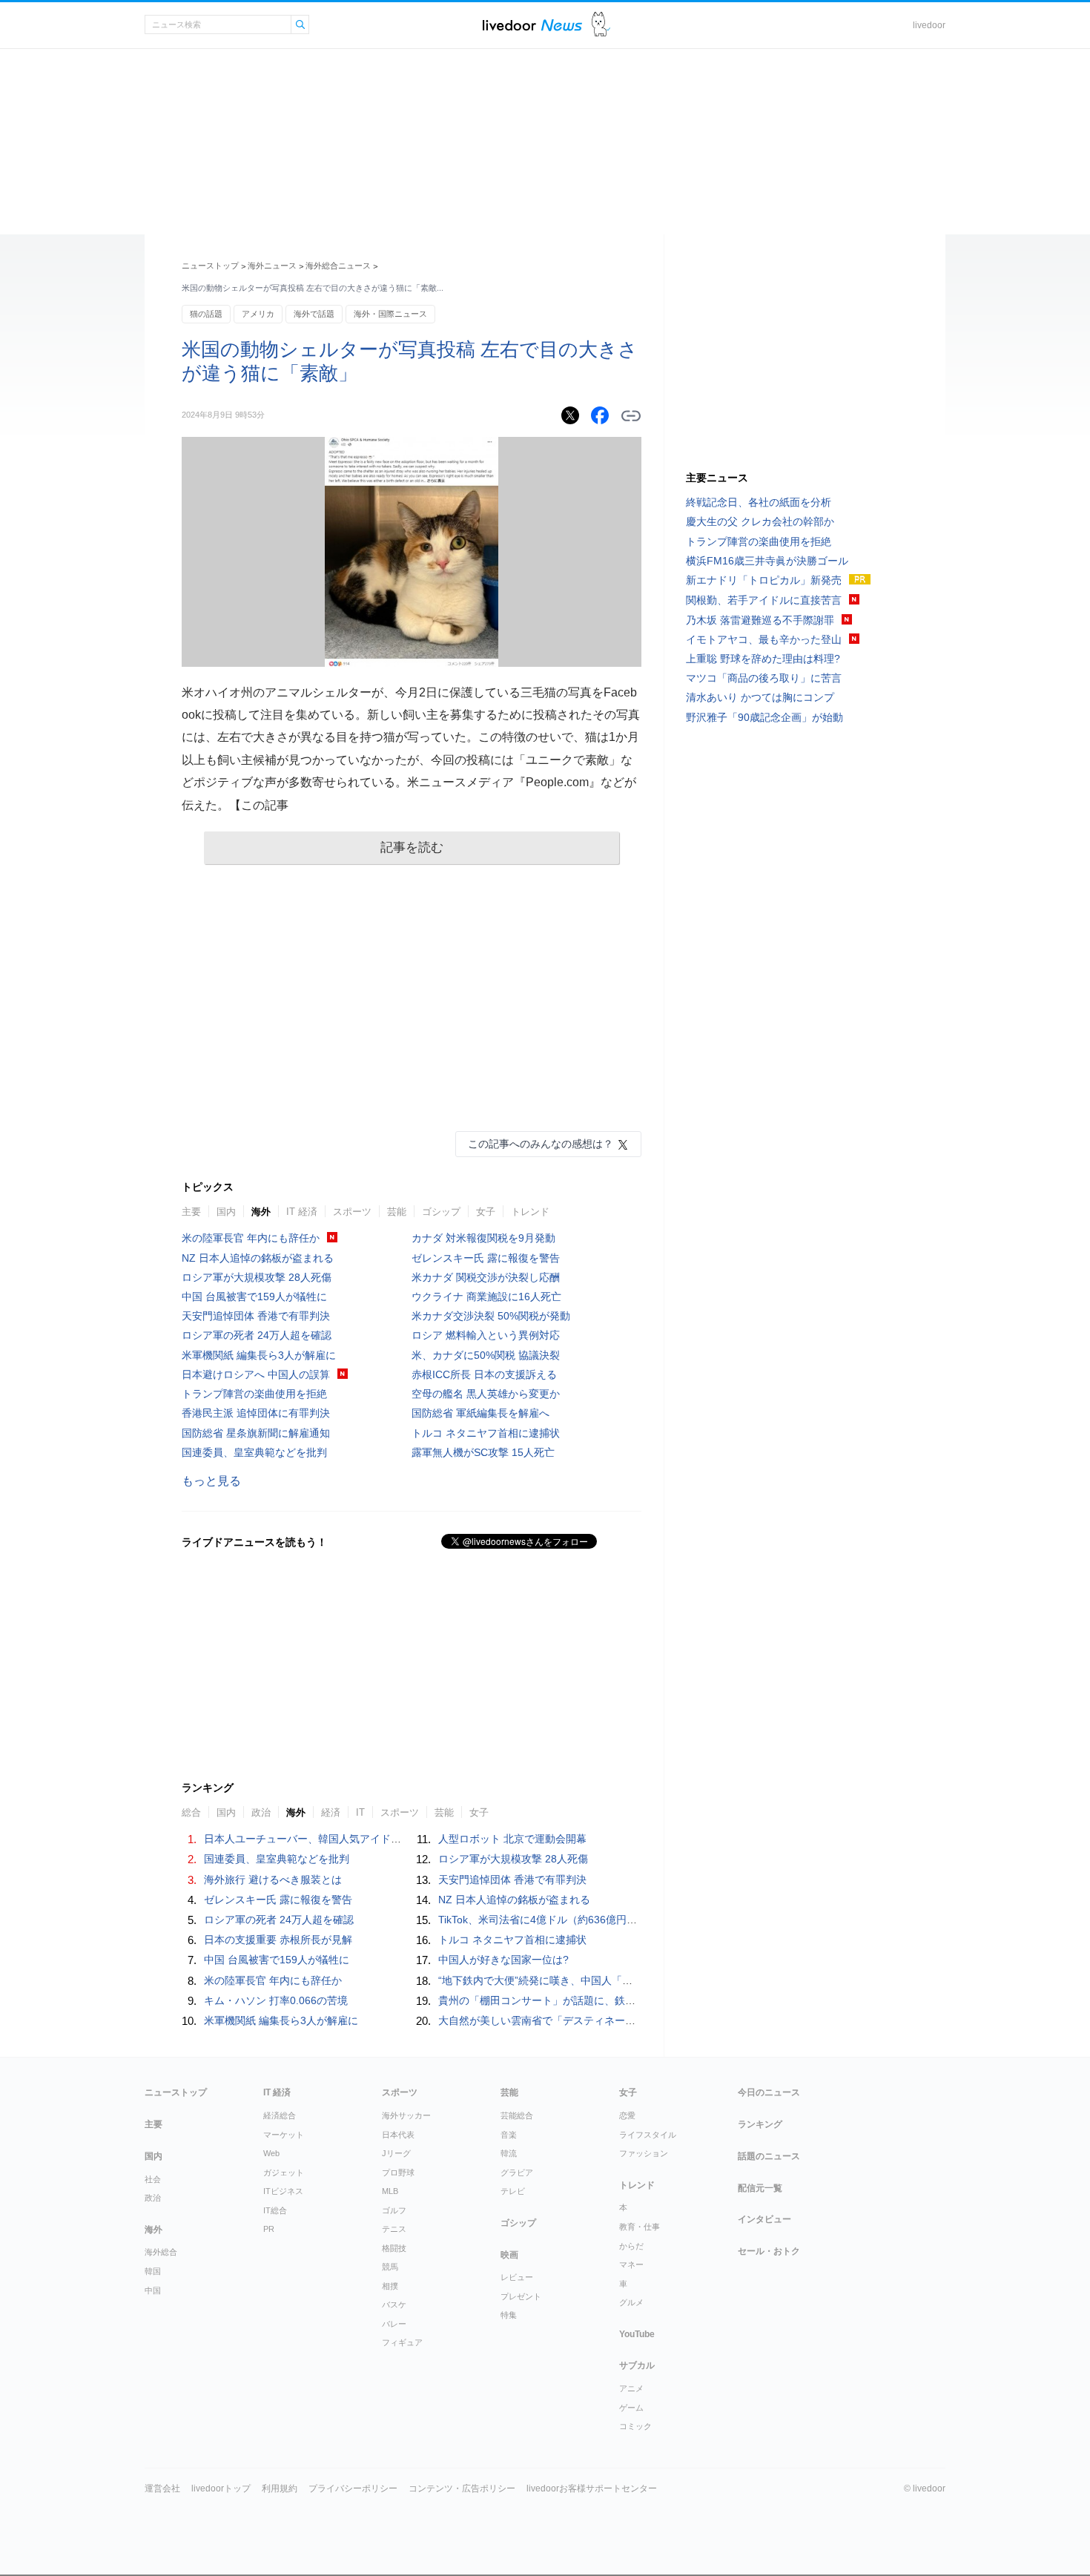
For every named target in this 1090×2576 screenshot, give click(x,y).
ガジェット (284, 2173)
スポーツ (352, 1212)
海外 (261, 1212)
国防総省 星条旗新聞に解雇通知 (256, 1433)
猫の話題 (206, 314)
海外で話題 (314, 314)
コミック (635, 2426)
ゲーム (631, 2408)
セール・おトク (769, 2251)
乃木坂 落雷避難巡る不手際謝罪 (760, 620)
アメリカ (258, 314)
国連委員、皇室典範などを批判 (254, 1452)
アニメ (631, 2388)
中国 (153, 2290)
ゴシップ (441, 1212)
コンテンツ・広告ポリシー (462, 2488)
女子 (486, 1212)
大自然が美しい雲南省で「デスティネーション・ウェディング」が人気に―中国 (625, 2020)
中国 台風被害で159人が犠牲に (254, 1297)
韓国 (153, 2271)
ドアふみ (601, 25)
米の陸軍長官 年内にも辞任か (251, 1238)
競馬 (390, 2267)
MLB (390, 2191)
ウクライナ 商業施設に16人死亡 (486, 1297)
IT (360, 1812)
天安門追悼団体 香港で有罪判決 (256, 1316)
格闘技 (394, 2248)
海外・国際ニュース (390, 314)
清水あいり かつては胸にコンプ (760, 697)
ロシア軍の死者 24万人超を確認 (257, 1335)
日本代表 (398, 2135)
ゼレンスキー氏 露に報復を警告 (486, 1258)
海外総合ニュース (338, 266)
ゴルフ (394, 2210)
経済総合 (280, 2115)
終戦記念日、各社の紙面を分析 (759, 502)
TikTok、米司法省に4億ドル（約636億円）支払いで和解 (569, 1920)
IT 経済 (302, 1212)
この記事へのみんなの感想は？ (541, 1144)
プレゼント (521, 2296)
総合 (191, 1812)
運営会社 (162, 2488)
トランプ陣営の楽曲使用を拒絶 (254, 1394)
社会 (153, 2179)
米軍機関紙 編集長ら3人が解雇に (259, 1355)
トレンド (530, 1212)
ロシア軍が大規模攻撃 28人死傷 (257, 1277)
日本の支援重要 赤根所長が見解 (278, 1940)
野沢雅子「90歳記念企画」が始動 (764, 717)
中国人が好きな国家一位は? (503, 1960)
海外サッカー (406, 2115)
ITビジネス (283, 2191)
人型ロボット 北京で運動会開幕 (512, 1839)
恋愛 (627, 2115)
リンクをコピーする (631, 416)
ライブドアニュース (532, 25)
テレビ (513, 2191)
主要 (191, 1212)
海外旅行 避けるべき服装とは (273, 1880)
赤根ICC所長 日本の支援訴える (484, 1374)
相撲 (390, 2286)
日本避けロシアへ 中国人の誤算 (256, 1374)
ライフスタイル (648, 2135)
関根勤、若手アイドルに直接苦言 (764, 600)
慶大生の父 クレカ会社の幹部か (760, 521)
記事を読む (412, 847)
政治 (261, 1812)
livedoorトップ (221, 2488)
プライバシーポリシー (353, 2488)
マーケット (284, 2135)
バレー (394, 2324)
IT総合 (275, 2210)
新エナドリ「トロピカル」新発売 (764, 580)
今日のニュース (769, 2092)
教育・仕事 (640, 2227)
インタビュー (764, 2219)
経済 (331, 1812)
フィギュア (402, 2342)
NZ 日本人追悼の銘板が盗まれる (258, 1258)
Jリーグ (396, 2153)
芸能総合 (517, 2115)
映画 (509, 2255)
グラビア (517, 2173)
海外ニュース (272, 266)
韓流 (509, 2153)
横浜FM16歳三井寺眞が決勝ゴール (767, 561)
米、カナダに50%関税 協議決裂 (486, 1355)
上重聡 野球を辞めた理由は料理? (763, 659)
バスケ (394, 2305)
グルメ (631, 2302)
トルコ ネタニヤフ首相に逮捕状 (486, 1433)
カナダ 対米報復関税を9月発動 (483, 1238)
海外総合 (161, 2252)
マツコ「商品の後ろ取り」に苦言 (764, 678)
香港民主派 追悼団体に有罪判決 (256, 1413)
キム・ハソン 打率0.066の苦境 (276, 2000)
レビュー (517, 2277)
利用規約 (280, 2488)
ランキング (760, 2124)
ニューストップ (210, 266)
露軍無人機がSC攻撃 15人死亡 (483, 1452)
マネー (631, 2264)
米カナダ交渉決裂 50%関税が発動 (491, 1316)
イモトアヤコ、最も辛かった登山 (764, 639)
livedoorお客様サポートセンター (592, 2488)
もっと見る (211, 1481)
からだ (631, 2246)
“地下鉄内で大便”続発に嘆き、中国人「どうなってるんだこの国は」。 (603, 1980)
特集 (509, 2315)
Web (271, 2153)
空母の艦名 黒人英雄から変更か (486, 1394)
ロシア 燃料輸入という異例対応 (486, 1335)
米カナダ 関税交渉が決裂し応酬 (486, 1277)
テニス (394, 2229)
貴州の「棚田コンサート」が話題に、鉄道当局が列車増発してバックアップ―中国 (630, 2000)
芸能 (397, 1212)
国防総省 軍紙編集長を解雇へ (480, 1413)
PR (269, 2229)
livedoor (929, 25)
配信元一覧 (760, 2188)
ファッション (644, 2153)
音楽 (509, 2135)
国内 (226, 1212)
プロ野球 (398, 2173)
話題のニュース (769, 2156)
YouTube (637, 2334)
